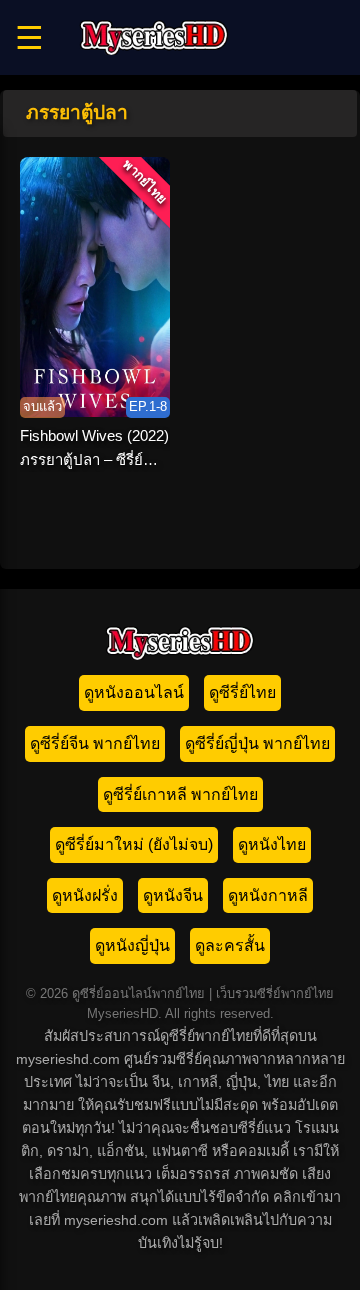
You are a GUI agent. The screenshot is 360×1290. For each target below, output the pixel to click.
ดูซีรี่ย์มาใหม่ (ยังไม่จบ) (134, 844)
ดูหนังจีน (173, 895)
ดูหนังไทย (272, 844)
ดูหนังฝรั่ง (85, 895)
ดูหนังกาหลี (268, 895)
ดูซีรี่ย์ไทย (242, 692)
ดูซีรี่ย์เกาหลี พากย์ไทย (180, 794)
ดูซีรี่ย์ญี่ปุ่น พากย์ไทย (257, 743)
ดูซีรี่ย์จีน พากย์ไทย (95, 743)
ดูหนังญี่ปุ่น (132, 945)
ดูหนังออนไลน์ (134, 692)
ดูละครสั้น (230, 945)
